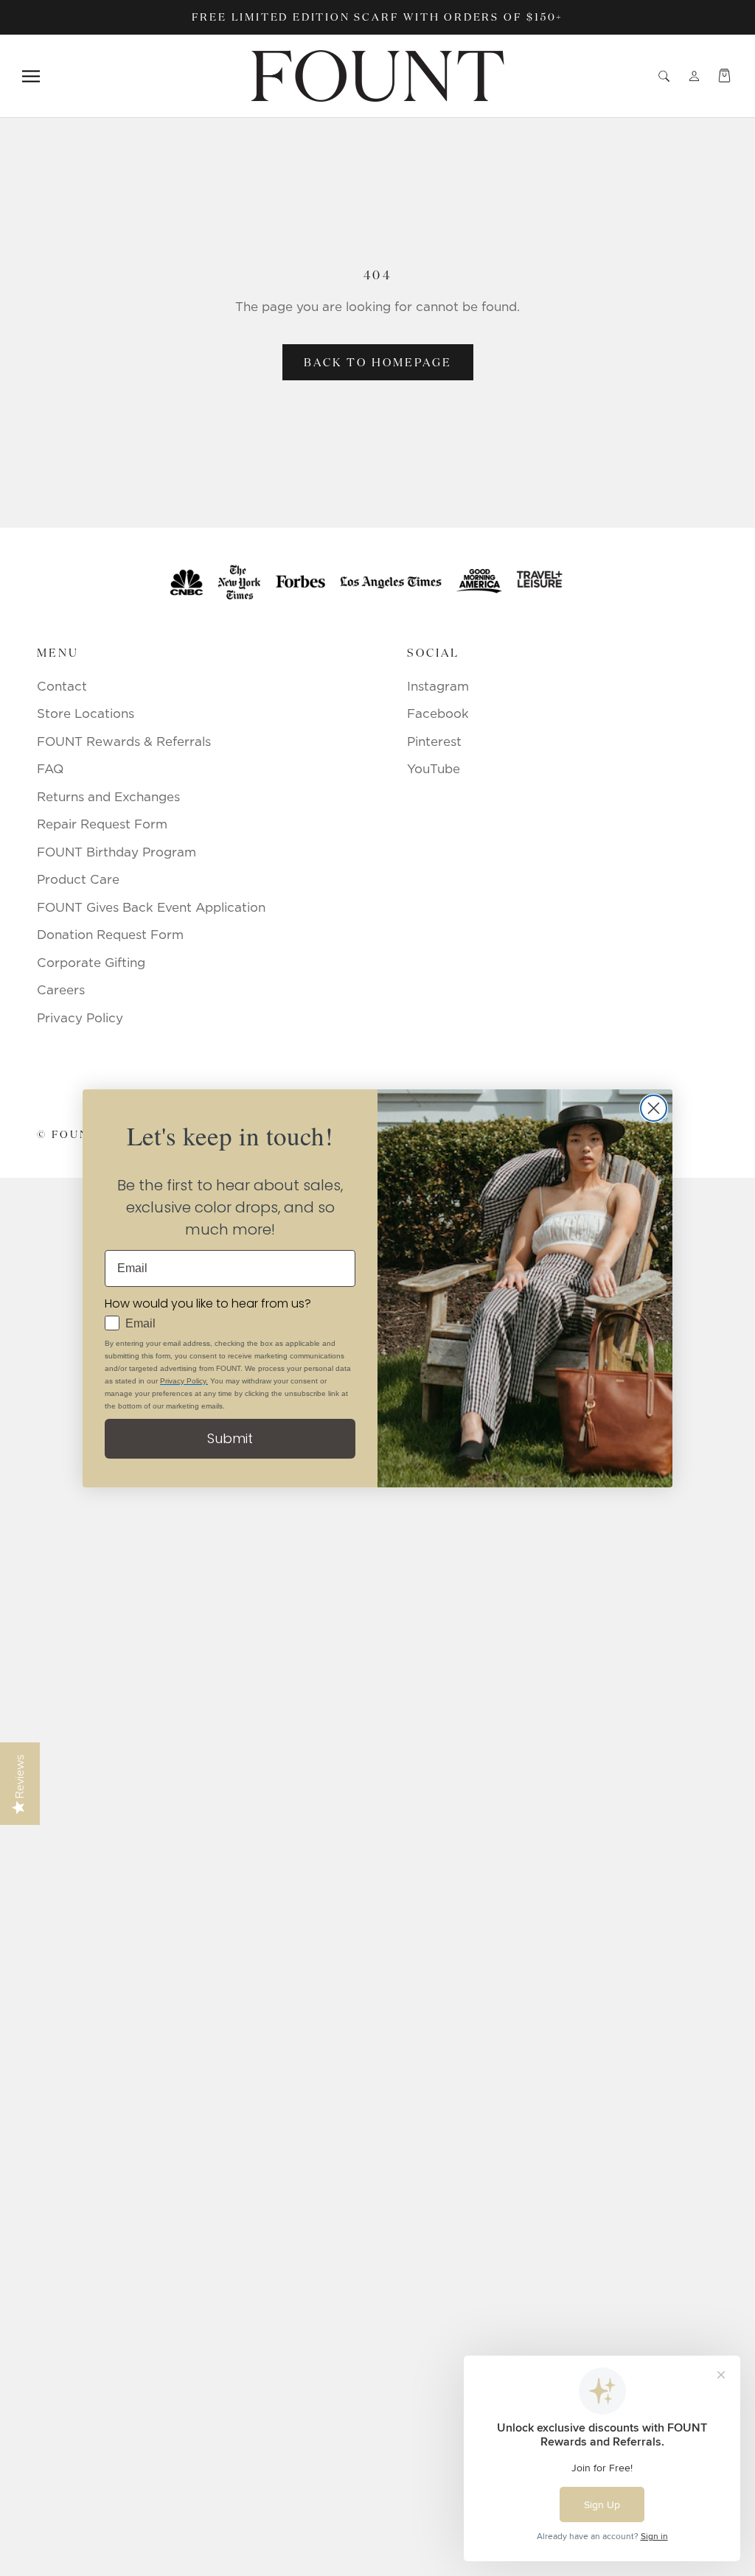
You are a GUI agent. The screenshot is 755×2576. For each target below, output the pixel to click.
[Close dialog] (654, 1108)
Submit (230, 1438)
